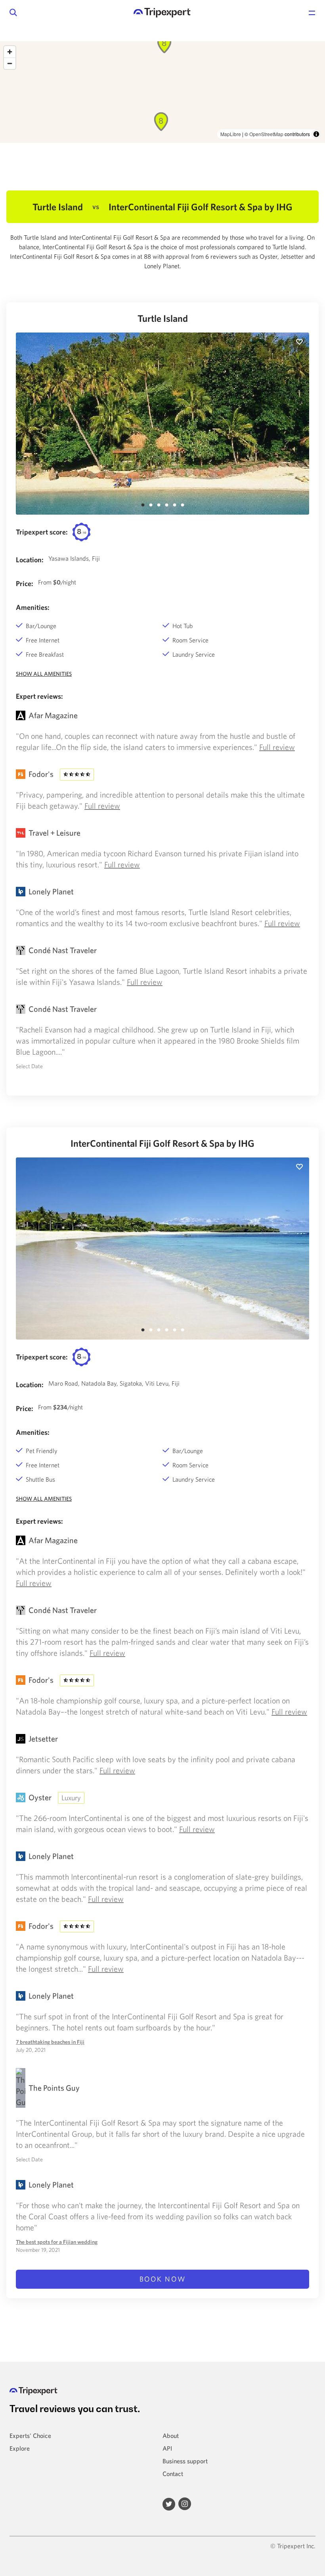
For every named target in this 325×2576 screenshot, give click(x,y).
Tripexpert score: (42, 532)
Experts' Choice (30, 2436)
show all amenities (44, 674)
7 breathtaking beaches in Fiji (50, 2042)
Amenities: (33, 607)
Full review (277, 747)
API (167, 2448)
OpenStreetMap (266, 134)
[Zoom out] (10, 63)
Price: (25, 583)
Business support (185, 2461)
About (171, 2436)
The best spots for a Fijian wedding (57, 2242)
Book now (163, 2279)
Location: (30, 560)
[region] (162, 92)
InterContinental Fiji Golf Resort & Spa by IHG (162, 1143)
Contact (173, 2474)
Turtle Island (163, 318)
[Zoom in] (10, 52)
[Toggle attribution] (316, 134)
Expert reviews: (39, 696)
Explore (20, 2448)
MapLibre (231, 134)
